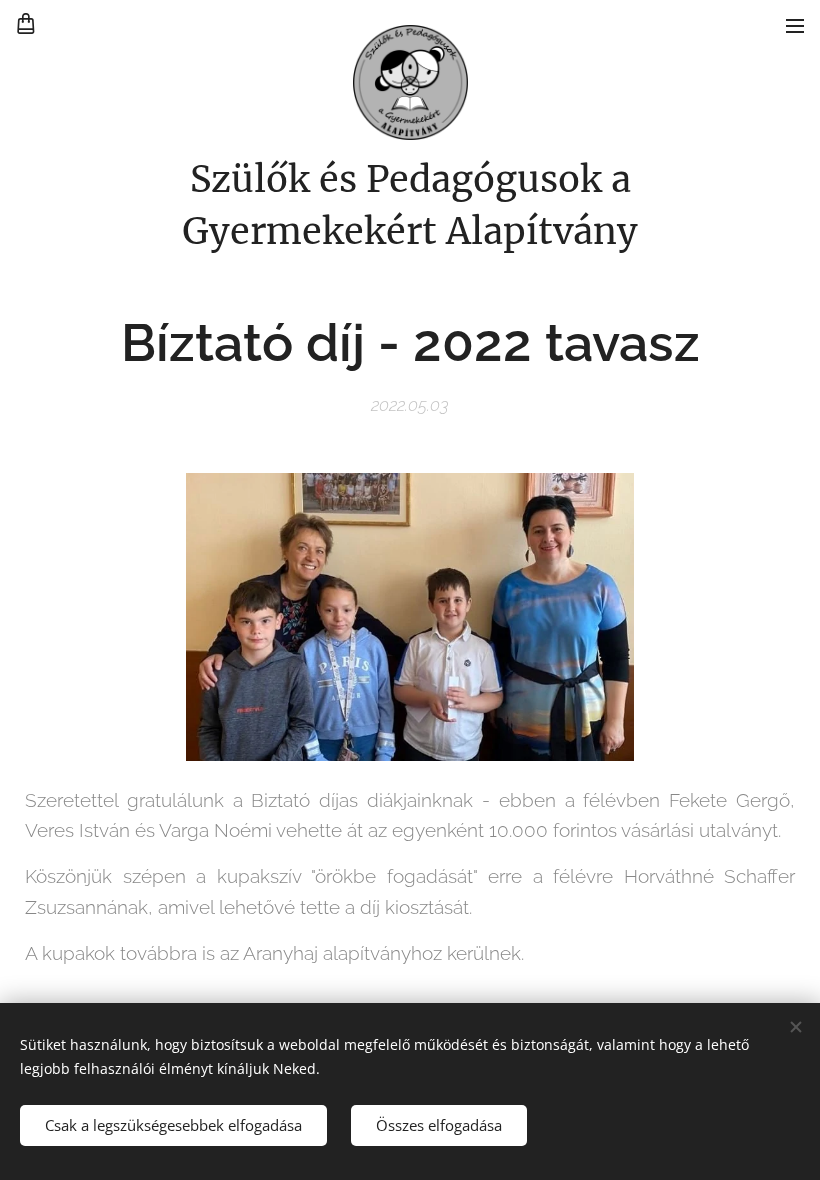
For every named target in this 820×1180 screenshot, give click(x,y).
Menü (795, 25)
